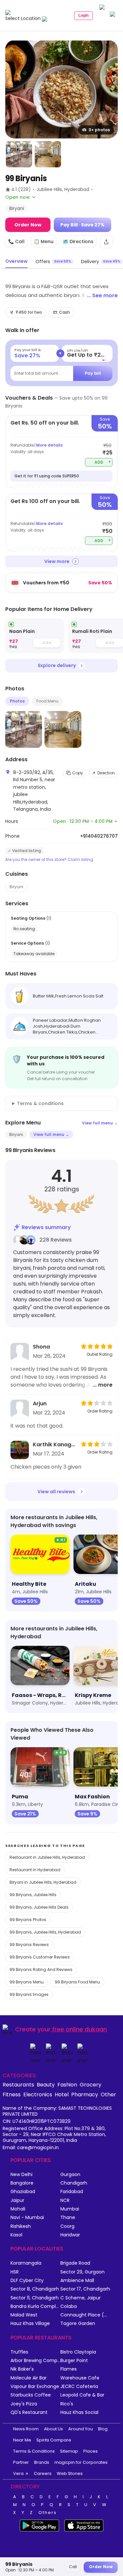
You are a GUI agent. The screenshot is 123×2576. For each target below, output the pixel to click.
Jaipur (17, 2200)
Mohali (18, 2209)
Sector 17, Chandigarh (85, 2289)
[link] (35, 636)
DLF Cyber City (27, 2281)
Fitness (12, 2094)
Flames (69, 2369)
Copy (78, 773)
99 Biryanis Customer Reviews (40, 1957)
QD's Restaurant (29, 2412)
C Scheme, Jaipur (81, 2298)
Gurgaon (70, 2175)
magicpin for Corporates (81, 2462)
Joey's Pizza (24, 2404)
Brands (42, 2462)
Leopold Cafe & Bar (82, 2395)
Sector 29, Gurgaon (82, 2272)
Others (48, 2513)
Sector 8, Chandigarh (35, 2289)
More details (49, 445)
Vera (18, 2473)
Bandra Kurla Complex (35, 2306)
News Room (26, 2429)
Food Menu (47, 701)
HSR (15, 2272)
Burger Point (74, 2361)
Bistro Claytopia (78, 2352)
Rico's (67, 2404)
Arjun (40, 1403)
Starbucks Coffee (31, 2395)
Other (108, 2094)
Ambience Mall (77, 2281)
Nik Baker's (22, 2369)
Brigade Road (75, 2263)
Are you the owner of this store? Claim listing (49, 860)
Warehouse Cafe (80, 2378)
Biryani (16, 887)
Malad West (24, 2315)
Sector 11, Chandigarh (35, 2298)
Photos (17, 701)
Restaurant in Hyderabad (35, 1870)
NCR (65, 2200)
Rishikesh (21, 2226)
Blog (103, 2429)
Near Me (22, 2440)
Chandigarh (74, 2183)
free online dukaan (80, 2029)
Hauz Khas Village (30, 2324)
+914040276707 (99, 836)
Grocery (91, 2084)
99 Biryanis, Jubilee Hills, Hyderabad (45, 1932)
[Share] (106, 242)
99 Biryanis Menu (27, 1982)
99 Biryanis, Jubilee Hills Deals (39, 1907)
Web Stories (70, 2473)
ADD (103, 462)
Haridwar (70, 2235)
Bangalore (22, 2183)
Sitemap (69, 2451)
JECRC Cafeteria (79, 2387)
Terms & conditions (40, 1103)
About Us (53, 2429)
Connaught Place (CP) (85, 2315)
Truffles (19, 2352)
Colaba (69, 2306)
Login (83, 15)
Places (91, 2451)
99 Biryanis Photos (28, 1920)
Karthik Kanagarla (55, 1445)
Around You (81, 2429)
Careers (43, 2473)
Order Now (28, 225)
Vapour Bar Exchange (35, 2387)
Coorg (67, 2226)
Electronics (38, 2094)
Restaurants (18, 2084)
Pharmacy (85, 2094)
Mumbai (70, 2209)
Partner (21, 2462)
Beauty (46, 2084)
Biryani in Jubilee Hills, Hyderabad (43, 1882)
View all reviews (56, 1492)
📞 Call (16, 241)
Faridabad (72, 2192)
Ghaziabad (23, 2192)
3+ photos (99, 130)
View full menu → (100, 1123)
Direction (106, 773)
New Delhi (21, 2175)
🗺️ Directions (78, 241)
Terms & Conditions (34, 2451)
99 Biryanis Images (29, 1994)
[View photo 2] (19, 154)
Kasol (16, 2235)
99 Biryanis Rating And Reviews (41, 1969)
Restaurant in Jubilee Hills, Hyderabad (47, 1857)
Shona (41, 1347)
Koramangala (26, 2263)
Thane (68, 2218)
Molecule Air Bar (29, 2378)
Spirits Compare (54, 2440)
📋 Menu (44, 241)
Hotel (62, 2094)
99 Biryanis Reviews (29, 1945)
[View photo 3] (48, 154)
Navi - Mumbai (27, 2218)
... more (103, 1385)
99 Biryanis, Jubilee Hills (33, 1895)
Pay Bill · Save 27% (82, 225)
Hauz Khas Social (79, 2412)
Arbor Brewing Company (35, 2361)
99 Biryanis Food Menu (77, 1982)
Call (73, 2567)
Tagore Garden (78, 2324)
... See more (102, 295)
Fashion (67, 2084)
